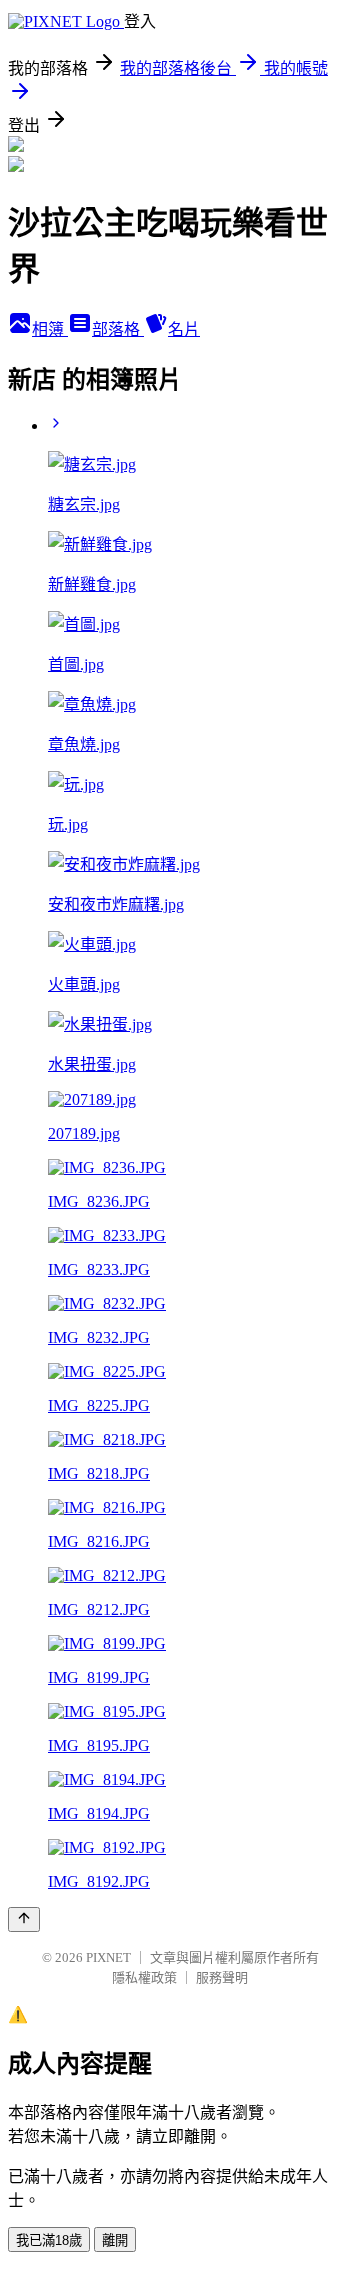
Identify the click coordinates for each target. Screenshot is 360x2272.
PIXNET (108, 1957)
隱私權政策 (144, 1977)
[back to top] (24, 1919)
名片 (184, 329)
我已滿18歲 (49, 2240)
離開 (115, 2240)
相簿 (50, 329)
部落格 (118, 329)
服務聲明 (222, 1977)
